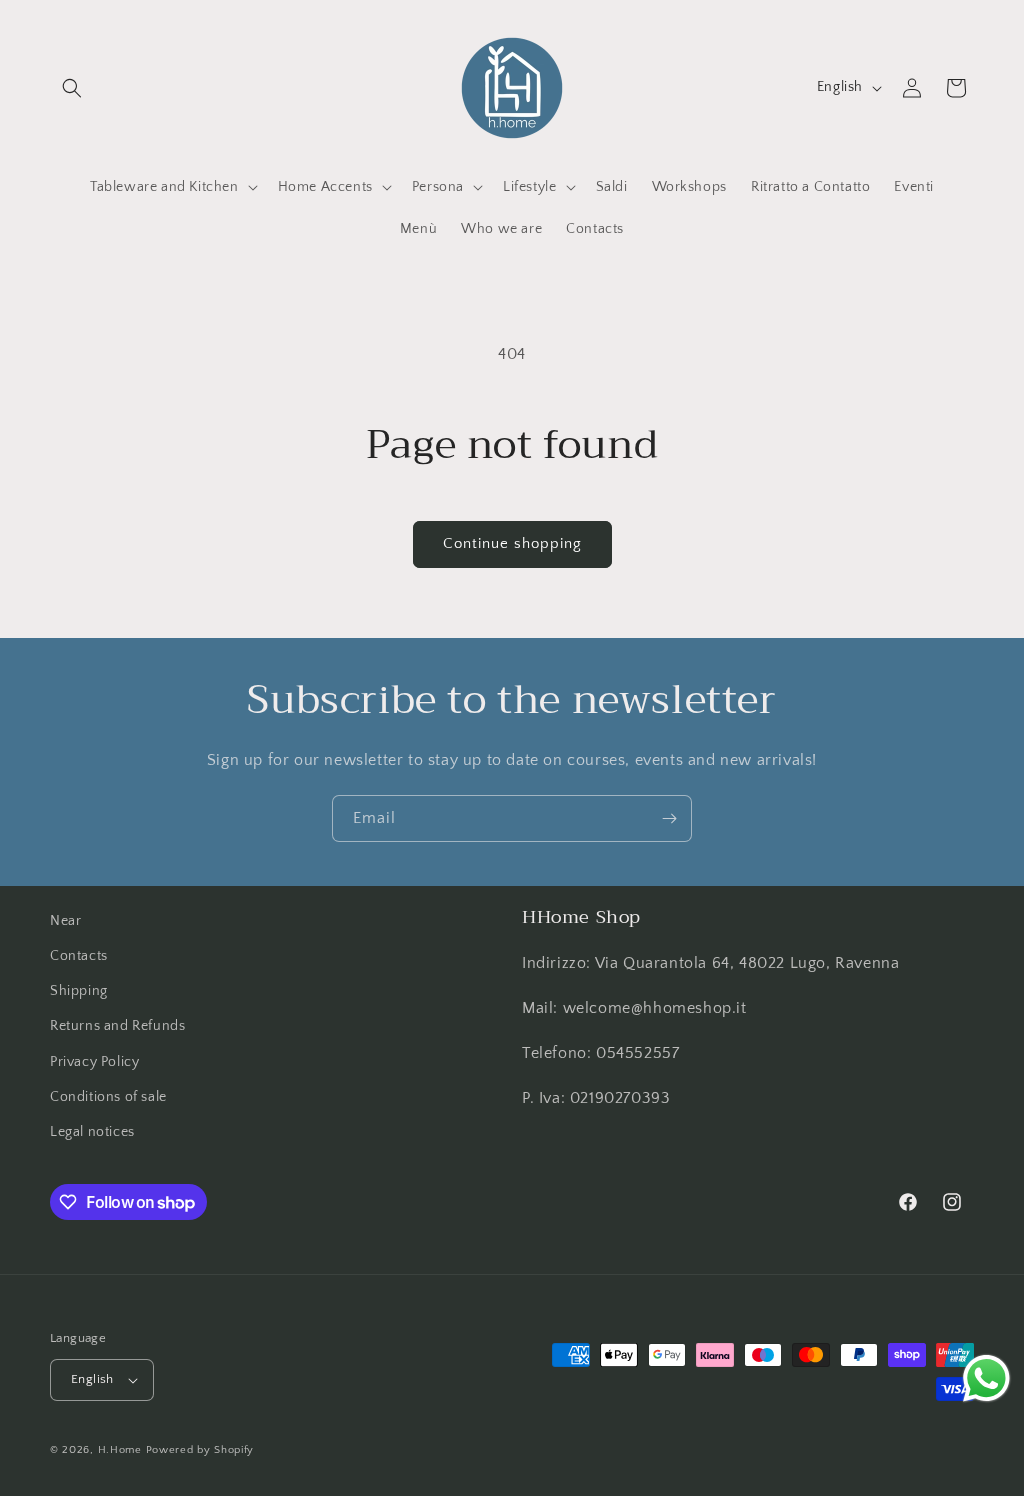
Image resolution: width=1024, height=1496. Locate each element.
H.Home (120, 1450)
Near (65, 921)
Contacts (79, 956)
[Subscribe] (669, 818)
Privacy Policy (94, 1062)
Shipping (79, 991)
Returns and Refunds (117, 1026)
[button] (72, 88)
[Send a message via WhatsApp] (986, 1378)
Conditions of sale (108, 1097)
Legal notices (92, 1132)
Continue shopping (512, 543)
